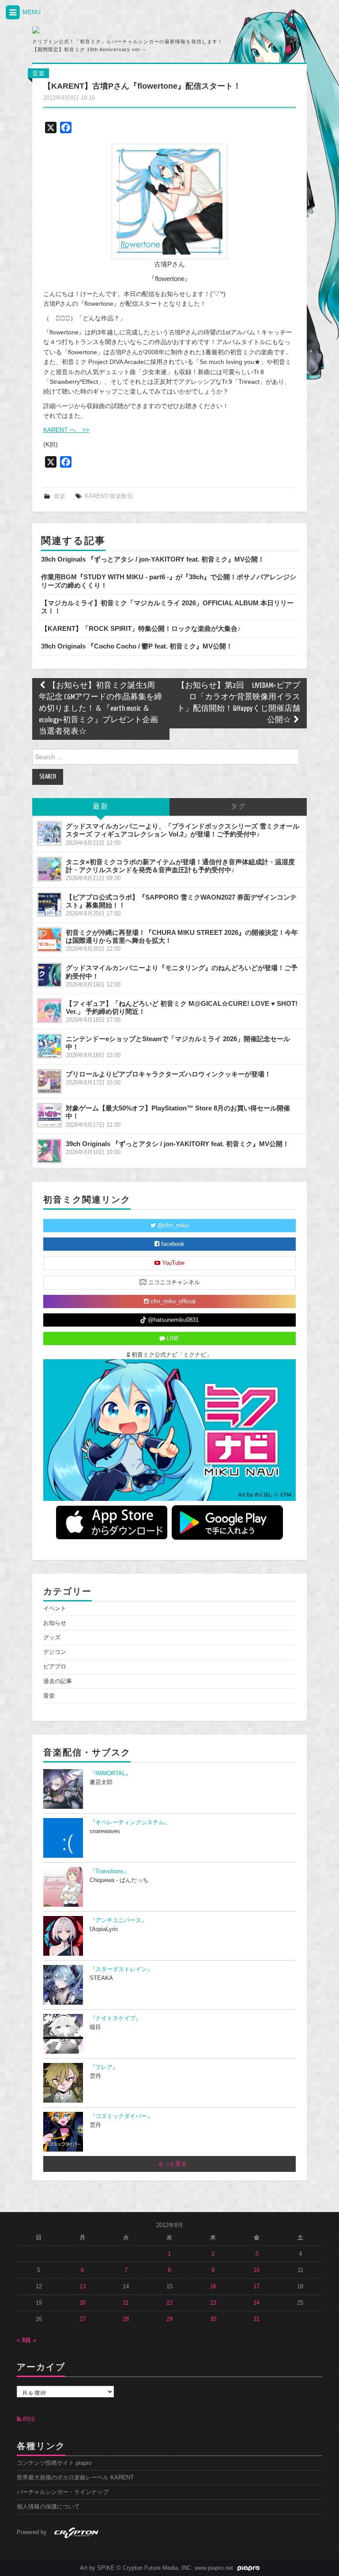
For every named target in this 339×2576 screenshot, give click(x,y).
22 (169, 2303)
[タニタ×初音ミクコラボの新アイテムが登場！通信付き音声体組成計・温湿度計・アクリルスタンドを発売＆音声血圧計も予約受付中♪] (49, 869)
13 (83, 2287)
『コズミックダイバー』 (121, 2116)
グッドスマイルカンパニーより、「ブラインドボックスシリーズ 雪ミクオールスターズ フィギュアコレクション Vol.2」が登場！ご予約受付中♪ (183, 830)
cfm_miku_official (172, 1301)
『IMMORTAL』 (110, 1774)
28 (126, 2319)
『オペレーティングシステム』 (130, 1822)
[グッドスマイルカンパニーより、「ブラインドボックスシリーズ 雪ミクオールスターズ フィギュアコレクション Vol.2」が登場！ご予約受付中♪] (49, 833)
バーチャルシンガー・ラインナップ (63, 2492)
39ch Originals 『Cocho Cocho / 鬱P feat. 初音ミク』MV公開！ (137, 646)
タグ (238, 807)
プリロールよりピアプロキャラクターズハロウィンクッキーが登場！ (168, 1074)
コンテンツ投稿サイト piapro (54, 2463)
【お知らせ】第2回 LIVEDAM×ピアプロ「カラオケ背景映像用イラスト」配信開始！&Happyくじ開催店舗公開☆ (239, 703)
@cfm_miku (172, 1226)
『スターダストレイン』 (121, 1969)
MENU (31, 12)
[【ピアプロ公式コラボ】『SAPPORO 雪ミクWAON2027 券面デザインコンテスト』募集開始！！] (49, 904)
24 (256, 2303)
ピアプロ (55, 1667)
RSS (28, 2419)
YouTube (172, 1263)
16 (213, 2287)
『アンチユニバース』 (118, 1920)
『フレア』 (104, 2067)
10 (256, 2270)
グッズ (52, 1638)
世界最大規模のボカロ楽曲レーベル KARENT (75, 2478)
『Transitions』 (109, 1871)
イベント (55, 1609)
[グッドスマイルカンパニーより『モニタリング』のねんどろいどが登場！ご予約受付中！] (49, 975)
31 (256, 2319)
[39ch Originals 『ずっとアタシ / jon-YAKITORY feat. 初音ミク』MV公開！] (49, 1151)
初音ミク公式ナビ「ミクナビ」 (171, 1355)
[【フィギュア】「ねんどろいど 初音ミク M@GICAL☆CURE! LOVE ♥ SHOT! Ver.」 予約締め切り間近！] (49, 1011)
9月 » (29, 2340)
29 (169, 2319)
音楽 (38, 73)
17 (256, 2287)
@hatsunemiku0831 (172, 1320)
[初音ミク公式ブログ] (115, 30)
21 (126, 2303)
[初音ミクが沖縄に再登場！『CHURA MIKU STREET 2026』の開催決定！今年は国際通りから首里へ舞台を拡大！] (49, 940)
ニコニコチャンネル (173, 1282)
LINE (172, 1339)
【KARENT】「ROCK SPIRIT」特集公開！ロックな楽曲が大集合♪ (141, 628)
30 (213, 2319)
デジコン (55, 1652)
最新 (101, 807)
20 (83, 2303)
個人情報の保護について (48, 2507)
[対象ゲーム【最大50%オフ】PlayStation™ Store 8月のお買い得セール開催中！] (49, 1115)
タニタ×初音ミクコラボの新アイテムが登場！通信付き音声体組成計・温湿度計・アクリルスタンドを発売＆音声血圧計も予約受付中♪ (180, 866)
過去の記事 (58, 1681)
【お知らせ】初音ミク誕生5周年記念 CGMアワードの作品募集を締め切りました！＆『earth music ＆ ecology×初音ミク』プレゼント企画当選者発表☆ (100, 709)
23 (213, 2303)
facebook (172, 1244)
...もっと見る (170, 2164)
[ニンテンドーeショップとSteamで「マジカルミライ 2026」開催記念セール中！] (49, 1046)
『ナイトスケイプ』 (115, 2018)
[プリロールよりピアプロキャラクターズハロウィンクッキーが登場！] (49, 1081)
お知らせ (55, 1623)
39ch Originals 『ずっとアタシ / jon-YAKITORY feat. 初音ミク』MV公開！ (153, 559)
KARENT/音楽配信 (109, 496)
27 (83, 2319)
